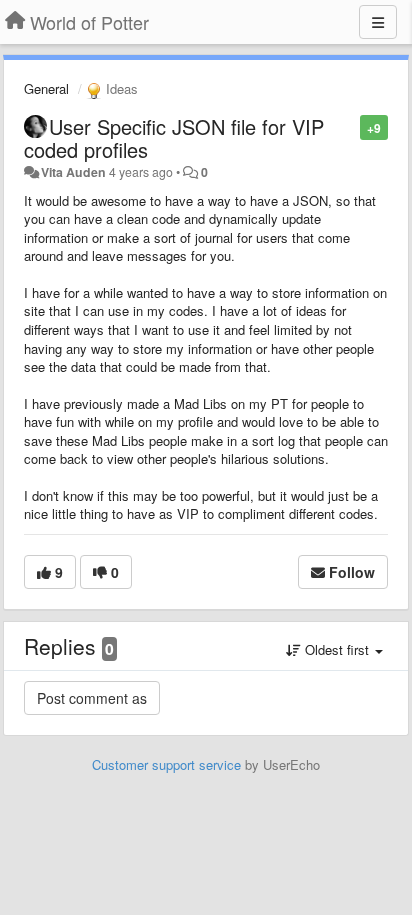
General (46, 88)
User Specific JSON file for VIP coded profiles (174, 138)
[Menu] (378, 22)
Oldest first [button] (337, 649)
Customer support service (166, 764)
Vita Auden (73, 172)
